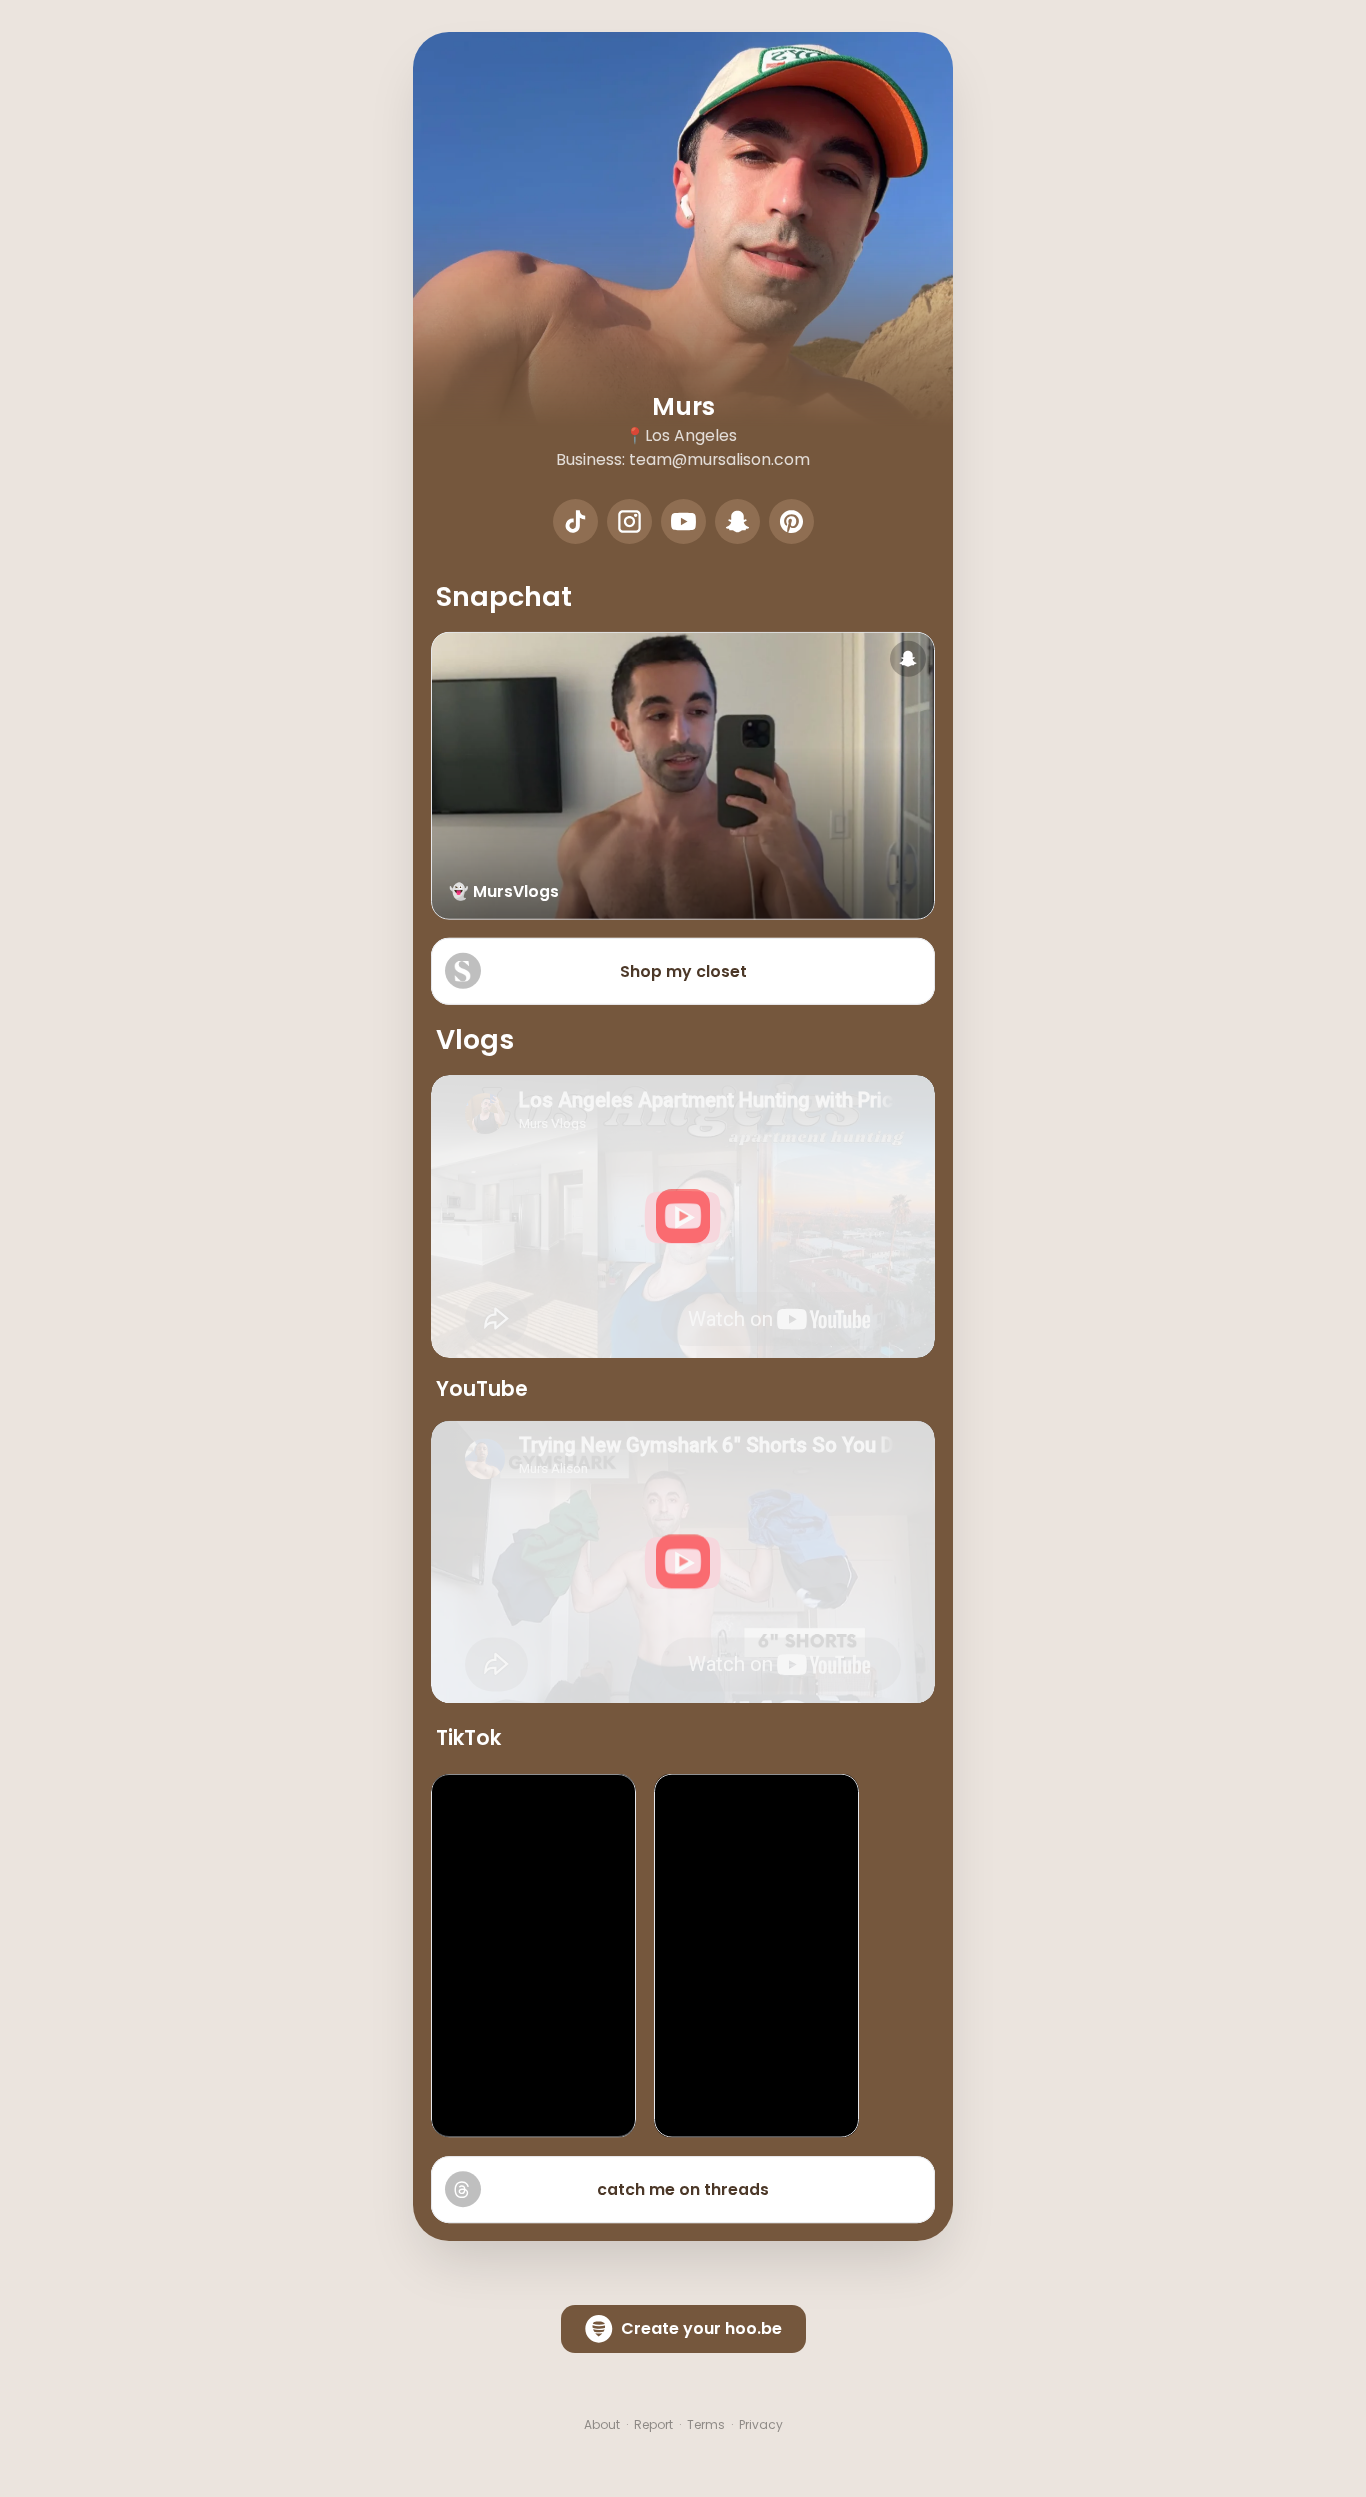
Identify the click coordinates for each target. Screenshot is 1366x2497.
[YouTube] (683, 521)
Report (653, 2425)
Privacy (761, 2425)
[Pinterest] (791, 521)
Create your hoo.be (701, 2328)
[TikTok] (575, 521)
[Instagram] (629, 521)
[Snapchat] (737, 521)
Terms (706, 2425)
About (602, 2425)
